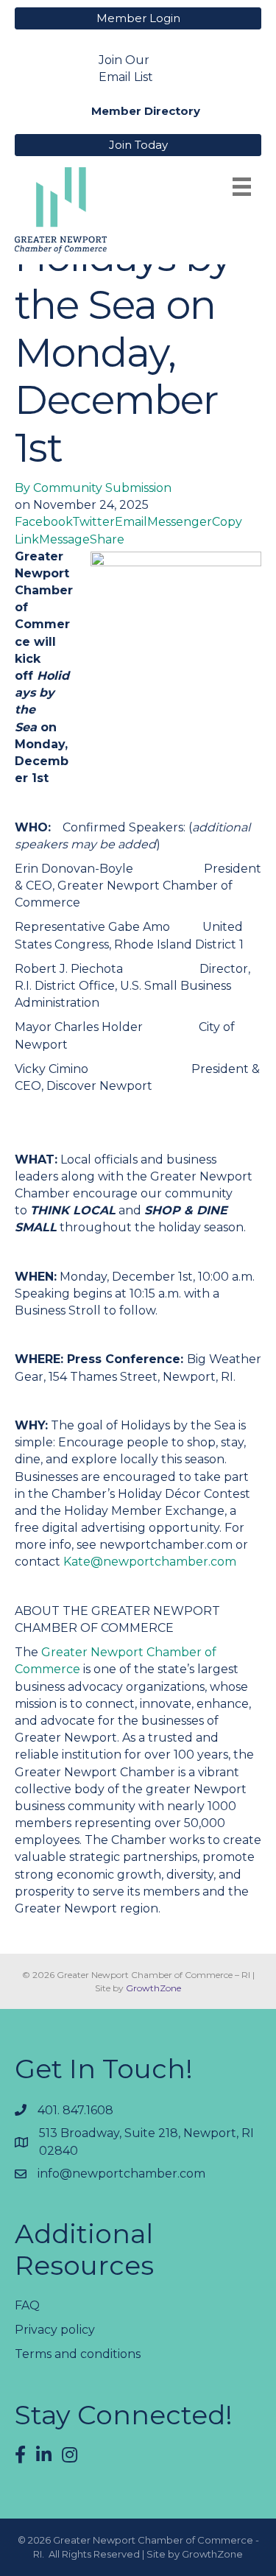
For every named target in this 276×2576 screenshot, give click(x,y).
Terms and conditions (78, 2354)
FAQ (27, 2305)
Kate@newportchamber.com (150, 1562)
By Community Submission (93, 488)
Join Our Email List (126, 68)
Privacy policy (55, 2330)
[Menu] (242, 187)
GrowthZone (153, 1988)
